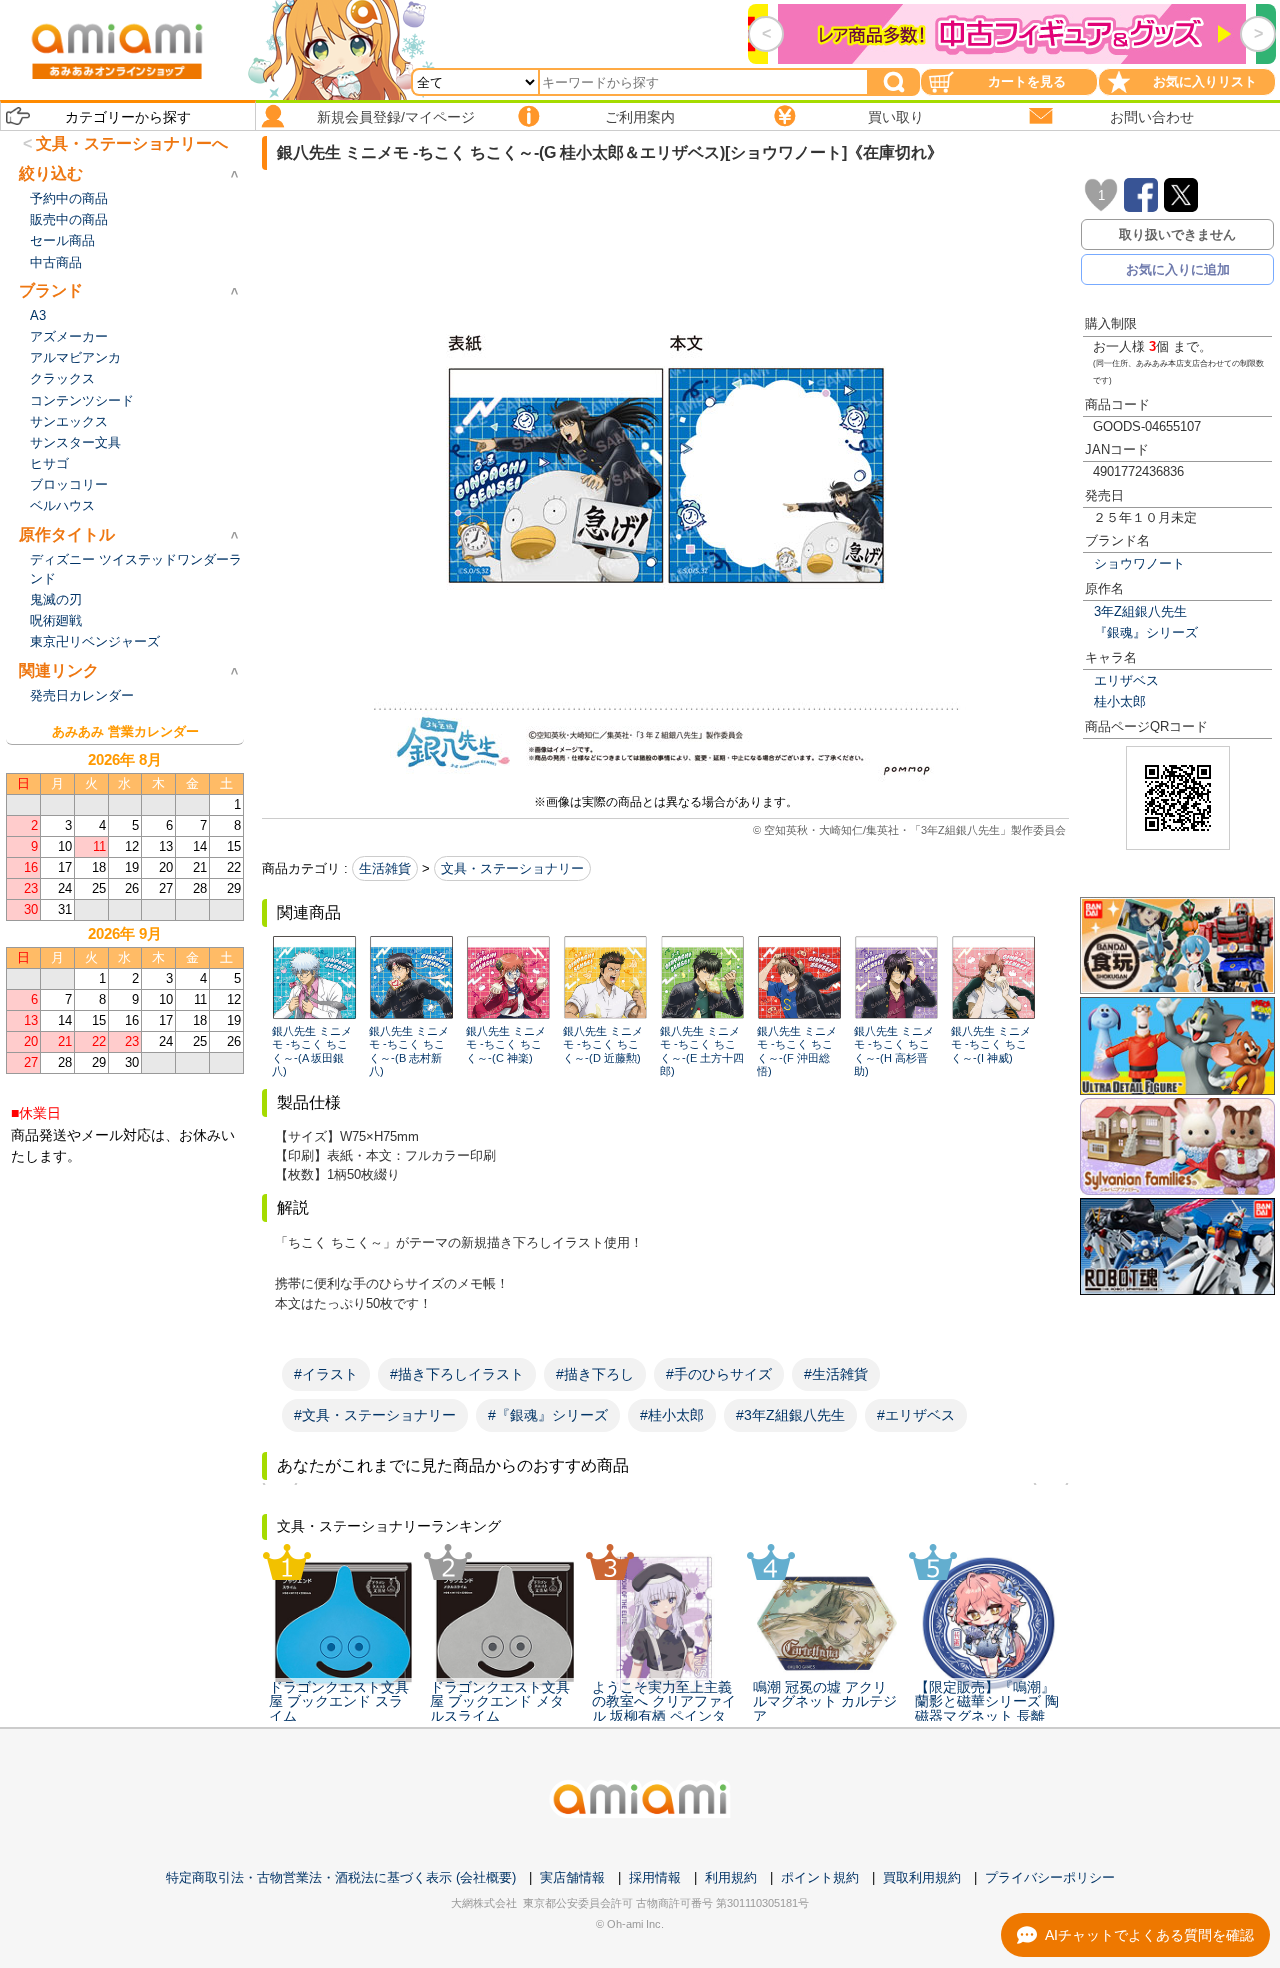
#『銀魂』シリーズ (548, 1415)
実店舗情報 (572, 1877)
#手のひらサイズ (719, 1374)
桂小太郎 (1120, 701)
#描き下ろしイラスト (457, 1374)
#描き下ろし (595, 1374)
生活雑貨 (385, 868)
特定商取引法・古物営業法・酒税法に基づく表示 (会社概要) (341, 1877)
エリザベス (1126, 680)
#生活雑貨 (836, 1374)
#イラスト (326, 1374)
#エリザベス (916, 1415)
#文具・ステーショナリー (375, 1415)
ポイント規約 (820, 1877)
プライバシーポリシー (1050, 1877)
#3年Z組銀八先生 (790, 1415)
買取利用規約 (922, 1877)
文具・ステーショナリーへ (132, 143)
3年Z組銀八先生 (1140, 611)
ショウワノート (1139, 563)
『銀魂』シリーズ (1146, 632)
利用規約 (731, 1877)
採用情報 (655, 1877)
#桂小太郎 (672, 1415)
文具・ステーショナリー (512, 868)
